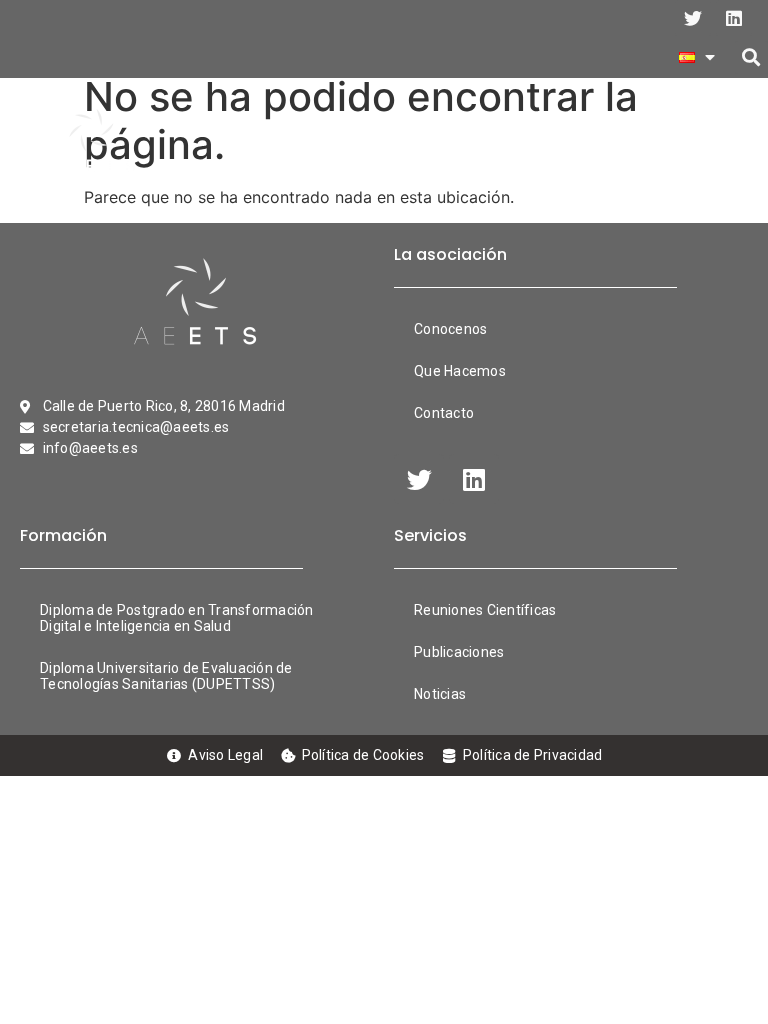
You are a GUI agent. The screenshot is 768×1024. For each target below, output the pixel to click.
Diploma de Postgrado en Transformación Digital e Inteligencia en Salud (177, 618)
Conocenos (450, 329)
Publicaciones (459, 652)
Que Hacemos (460, 371)
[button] (751, 57)
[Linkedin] (734, 18)
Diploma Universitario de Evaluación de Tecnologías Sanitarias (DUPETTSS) (166, 676)
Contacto (444, 413)
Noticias (440, 694)
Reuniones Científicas (485, 610)
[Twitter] (693, 18)
